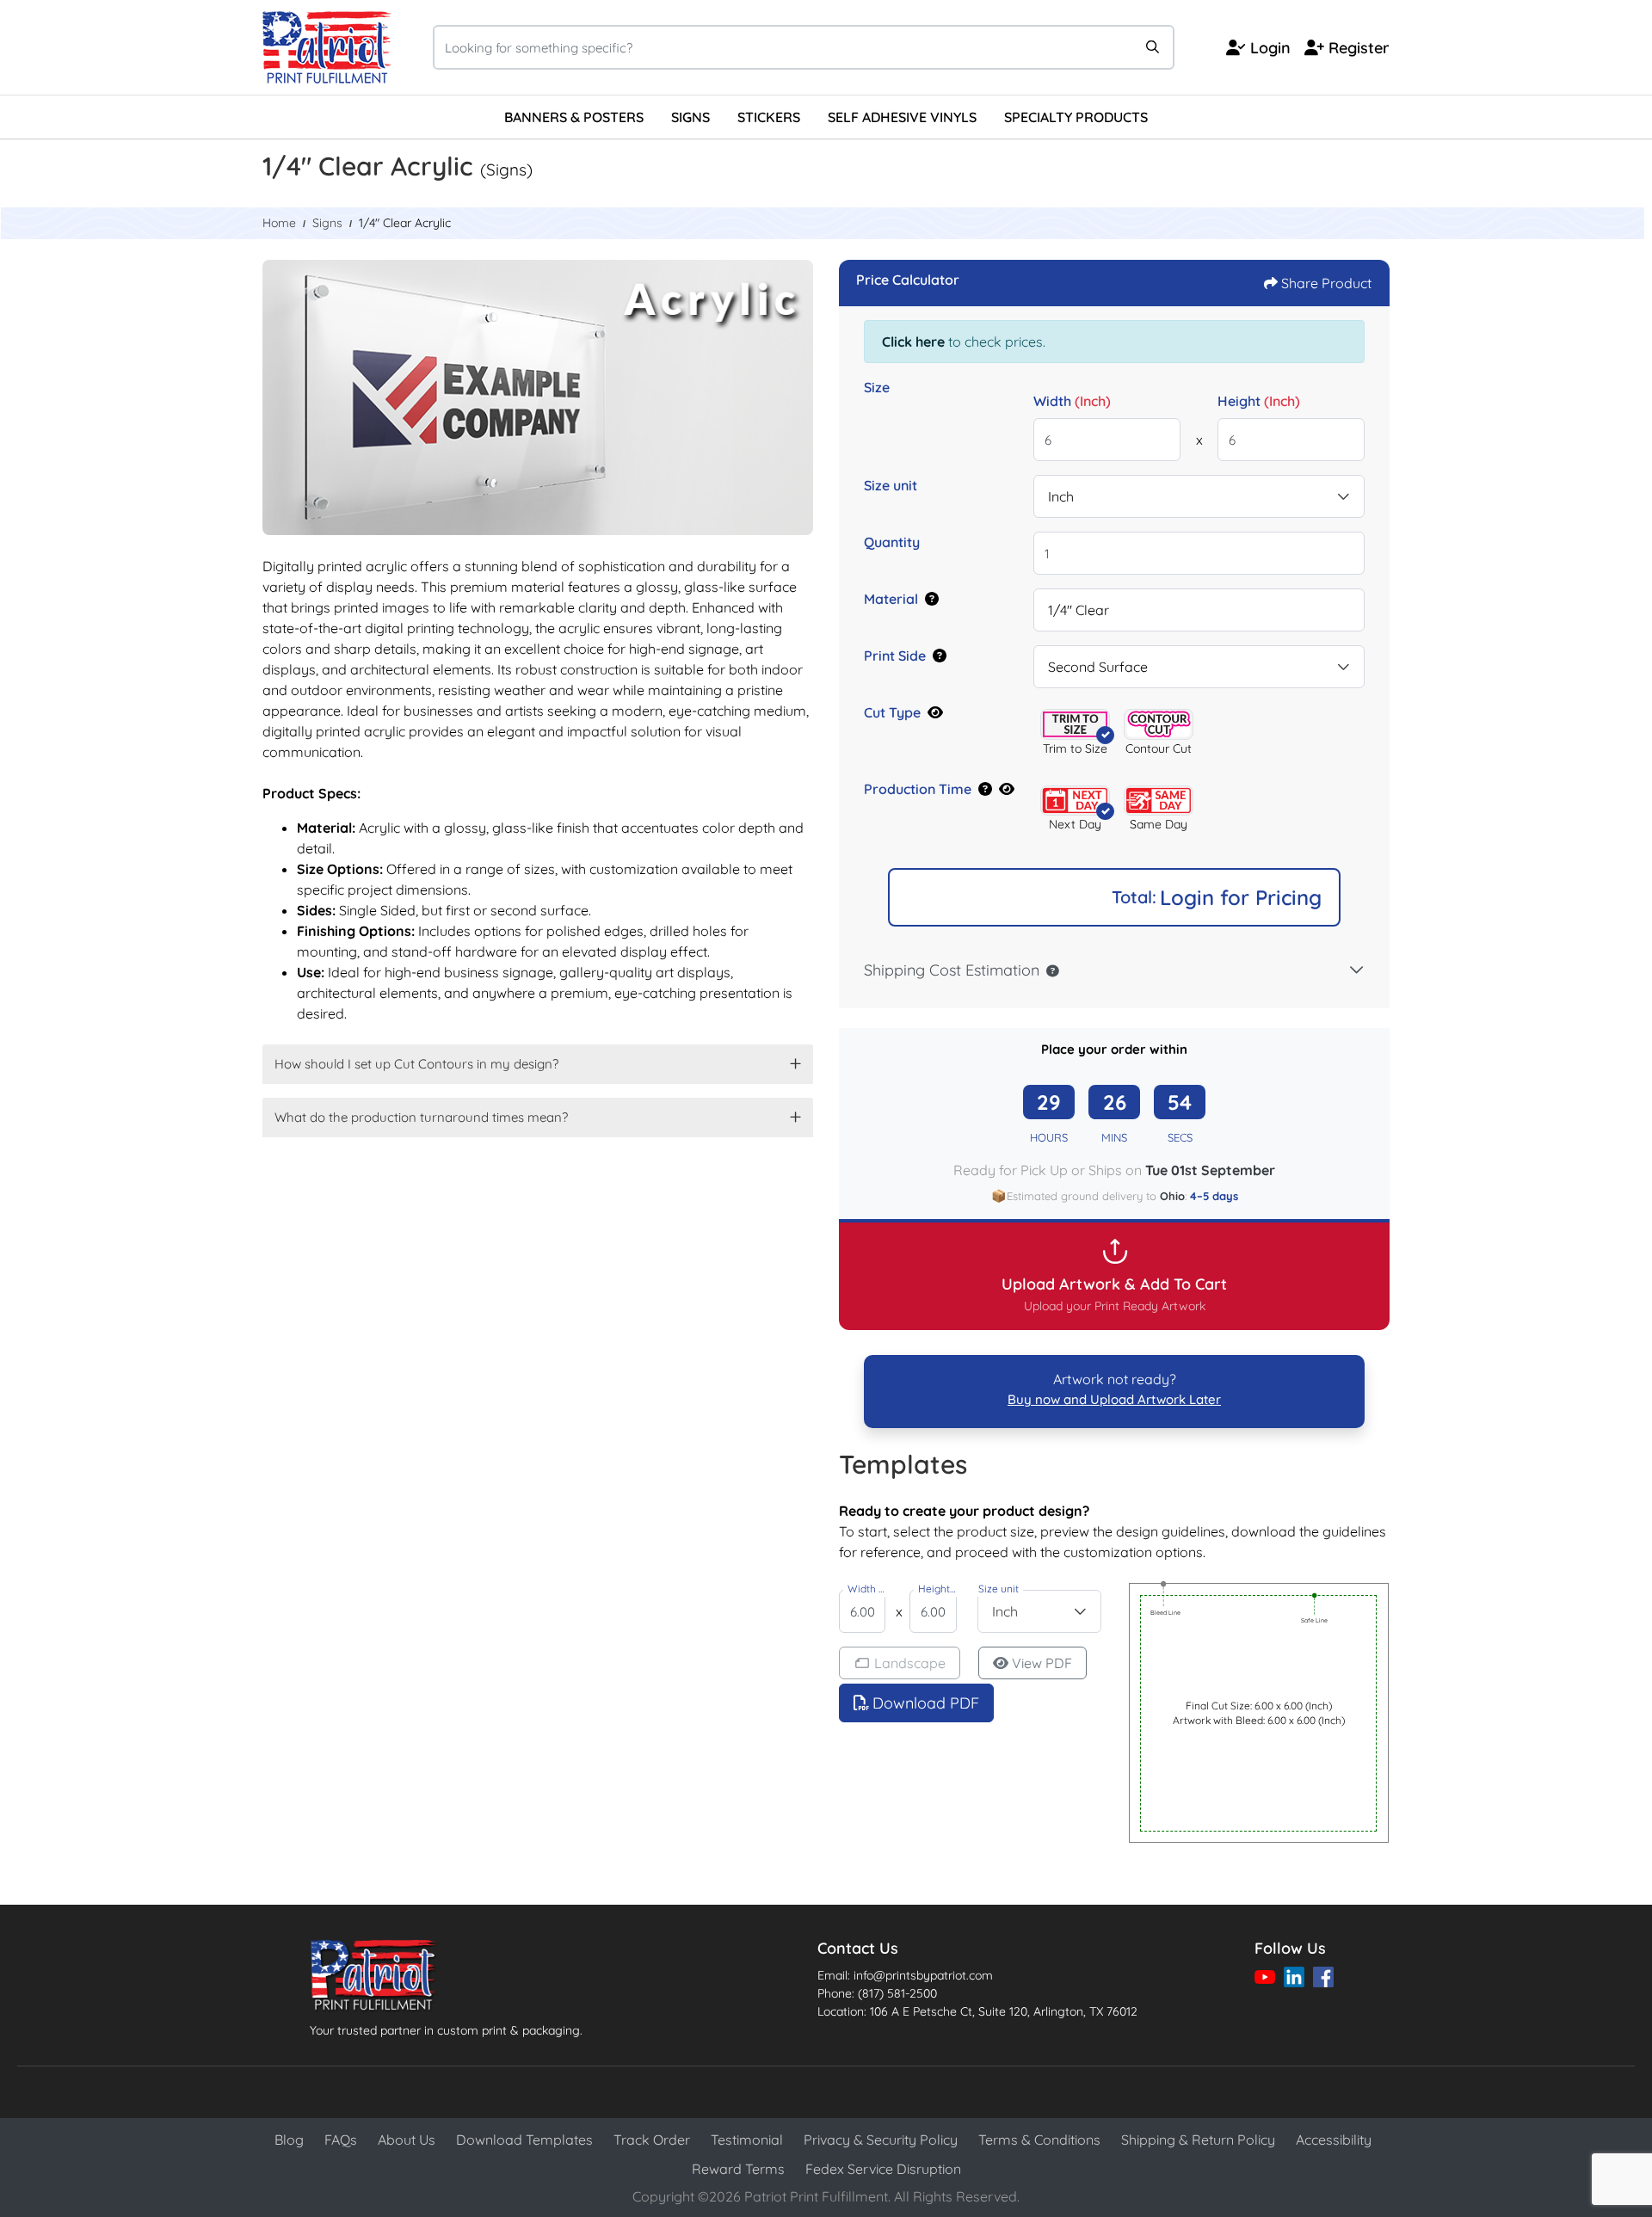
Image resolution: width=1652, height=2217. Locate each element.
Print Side (895, 656)
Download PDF (926, 1703)
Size (877, 387)
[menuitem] (574, 117)
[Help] (928, 599)
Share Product (1326, 283)
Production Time (918, 789)
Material (891, 599)
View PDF (1042, 1663)
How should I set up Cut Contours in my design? (416, 1064)
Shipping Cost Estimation (952, 970)
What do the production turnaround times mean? (421, 1117)
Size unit (891, 485)
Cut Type (892, 712)
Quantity (892, 542)
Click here (913, 342)
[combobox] (1199, 496)
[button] (1075, 724)
